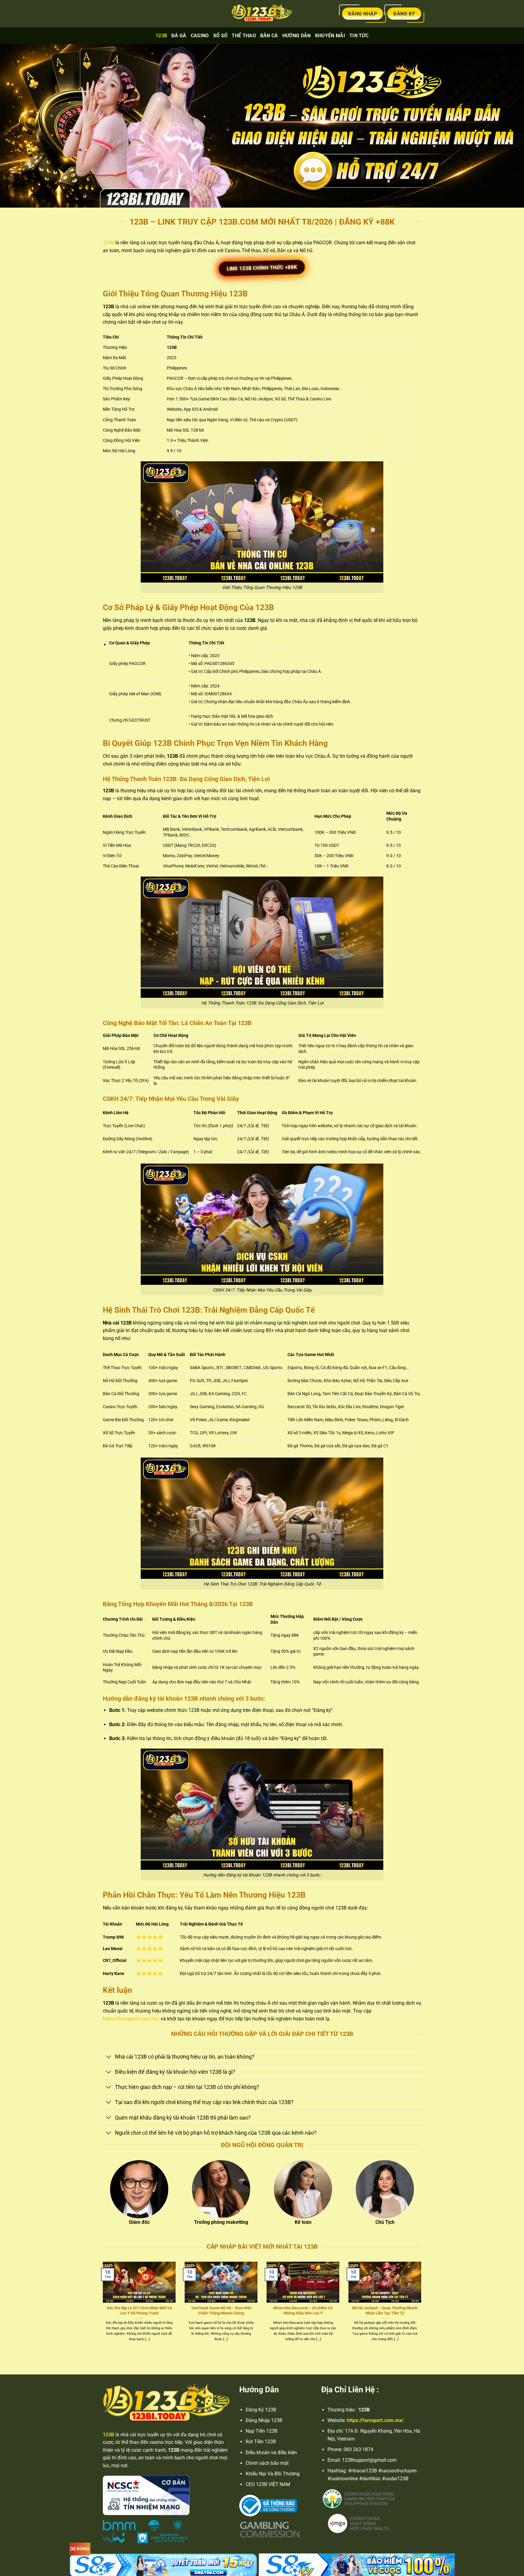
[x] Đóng (80, 2549)
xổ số (220, 36)
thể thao (244, 36)
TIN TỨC (359, 36)
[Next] (422, 2308)
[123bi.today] (262, 14)
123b (161, 36)
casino (200, 36)
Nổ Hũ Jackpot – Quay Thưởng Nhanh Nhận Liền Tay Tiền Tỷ (385, 2310)
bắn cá (269, 36)
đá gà (179, 36)
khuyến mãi (330, 36)
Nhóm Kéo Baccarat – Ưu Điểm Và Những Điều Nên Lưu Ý (303, 2310)
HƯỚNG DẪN (297, 36)
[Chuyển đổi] (109, 2057)
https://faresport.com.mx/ (131, 2019)
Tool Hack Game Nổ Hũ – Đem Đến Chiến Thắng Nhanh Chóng (221, 2310)
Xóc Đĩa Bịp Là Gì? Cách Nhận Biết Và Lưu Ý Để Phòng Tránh (139, 2310)
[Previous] (102, 2308)
